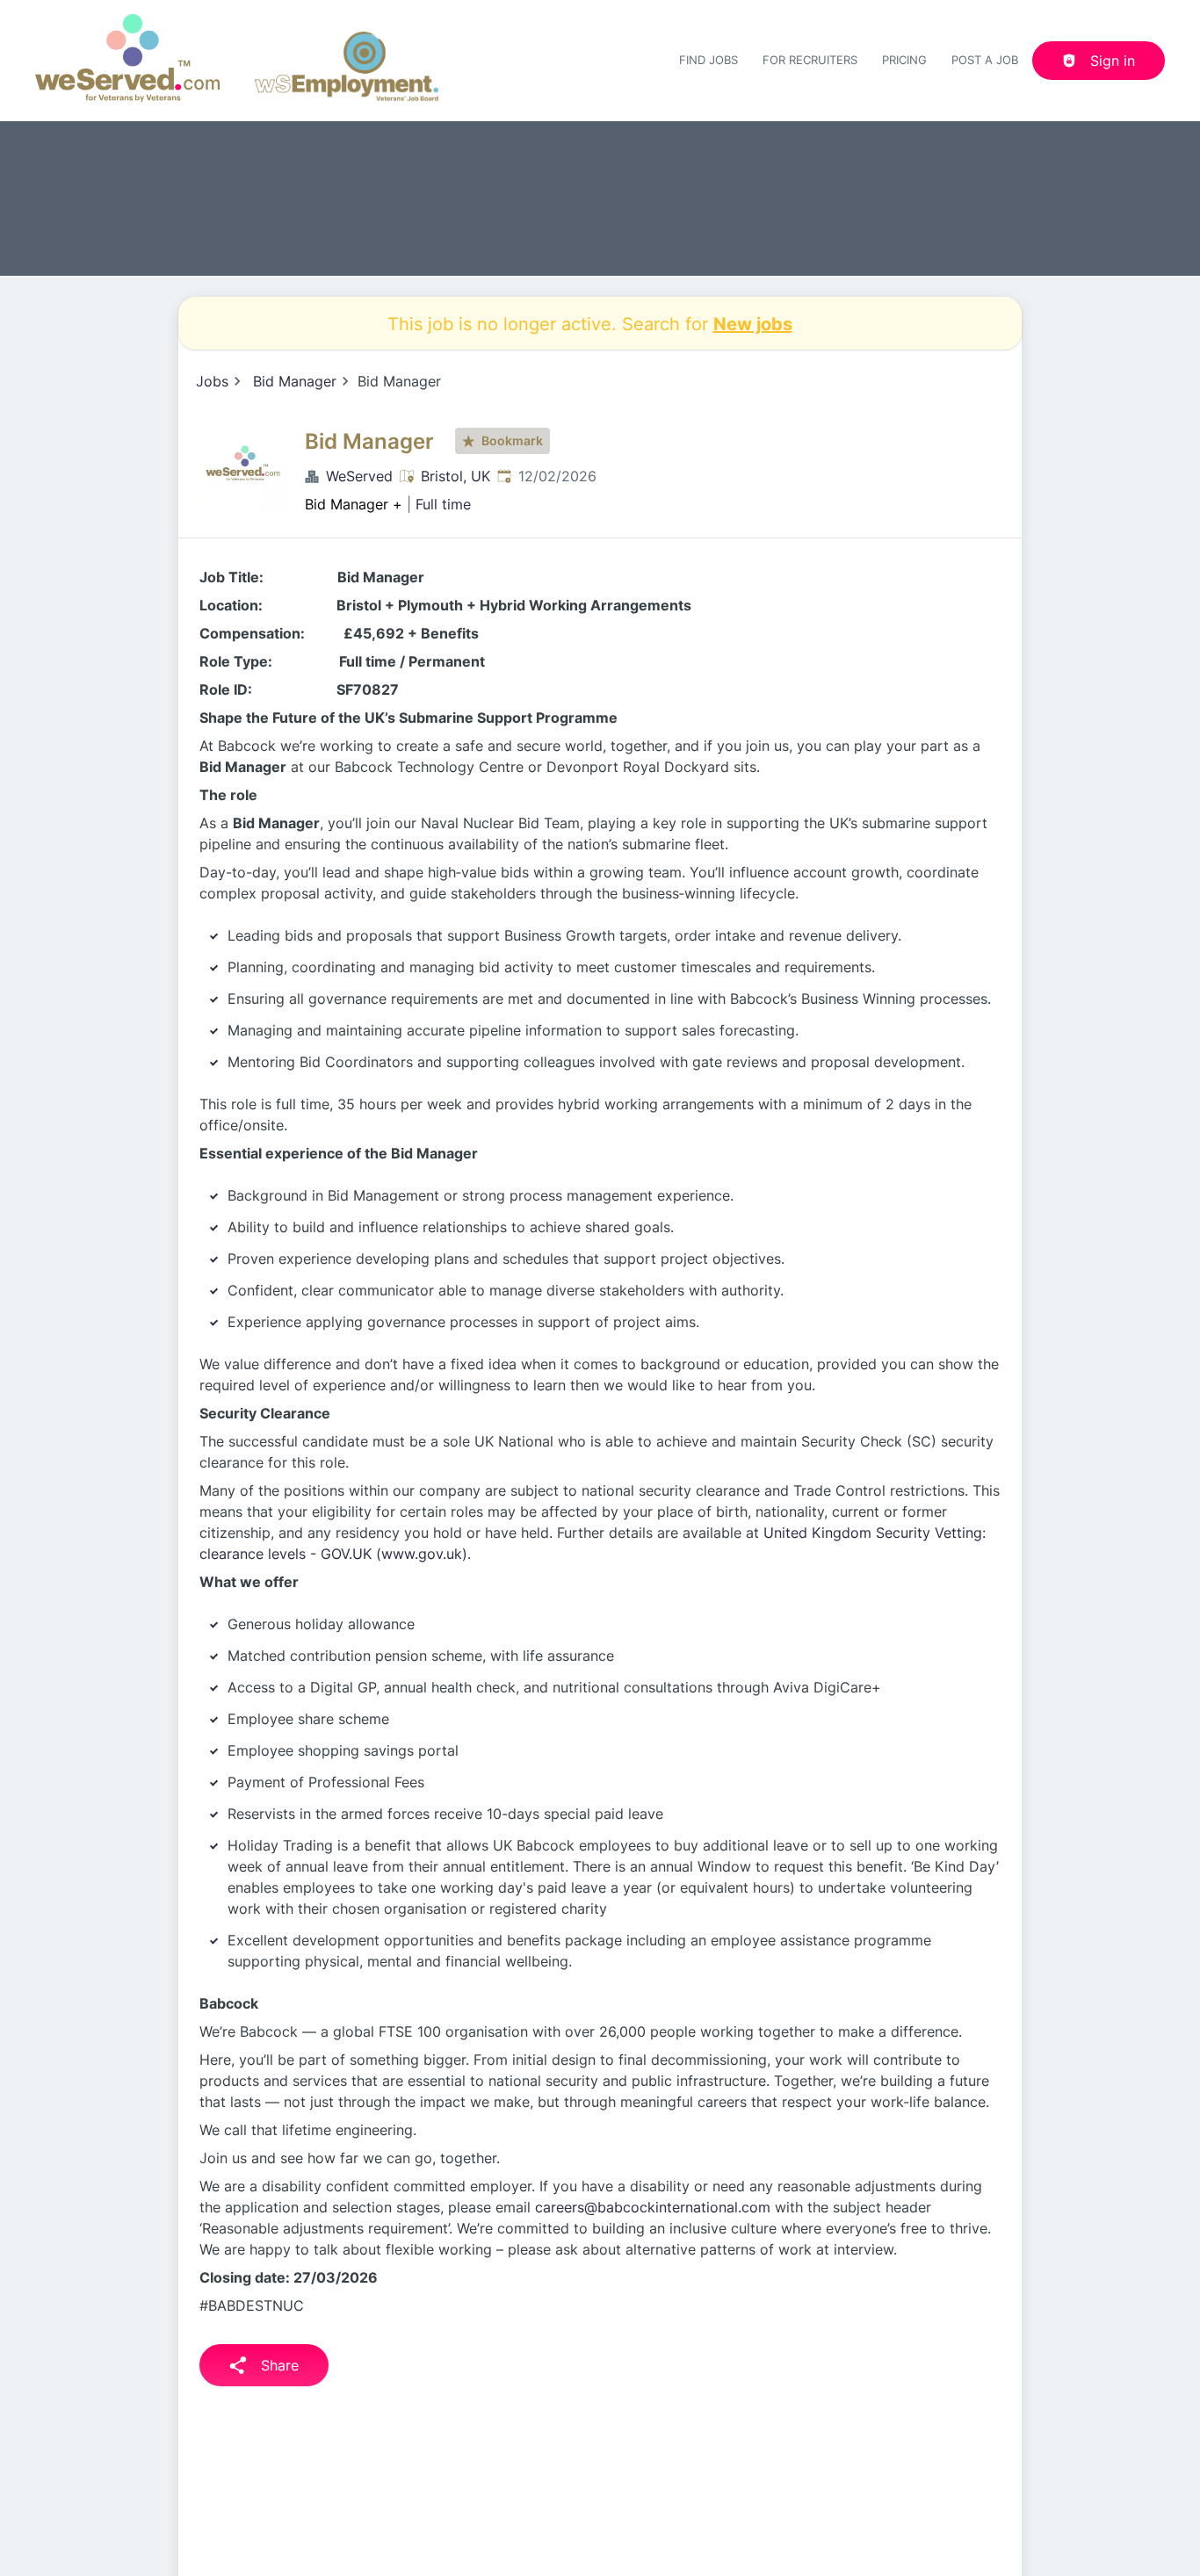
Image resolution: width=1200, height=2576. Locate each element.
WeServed (359, 476)
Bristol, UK (455, 476)
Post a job (985, 60)
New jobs (753, 323)
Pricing (904, 60)
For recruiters (810, 60)
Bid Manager (295, 381)
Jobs (212, 381)
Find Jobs (708, 60)
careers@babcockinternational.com (653, 2207)
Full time (443, 504)
